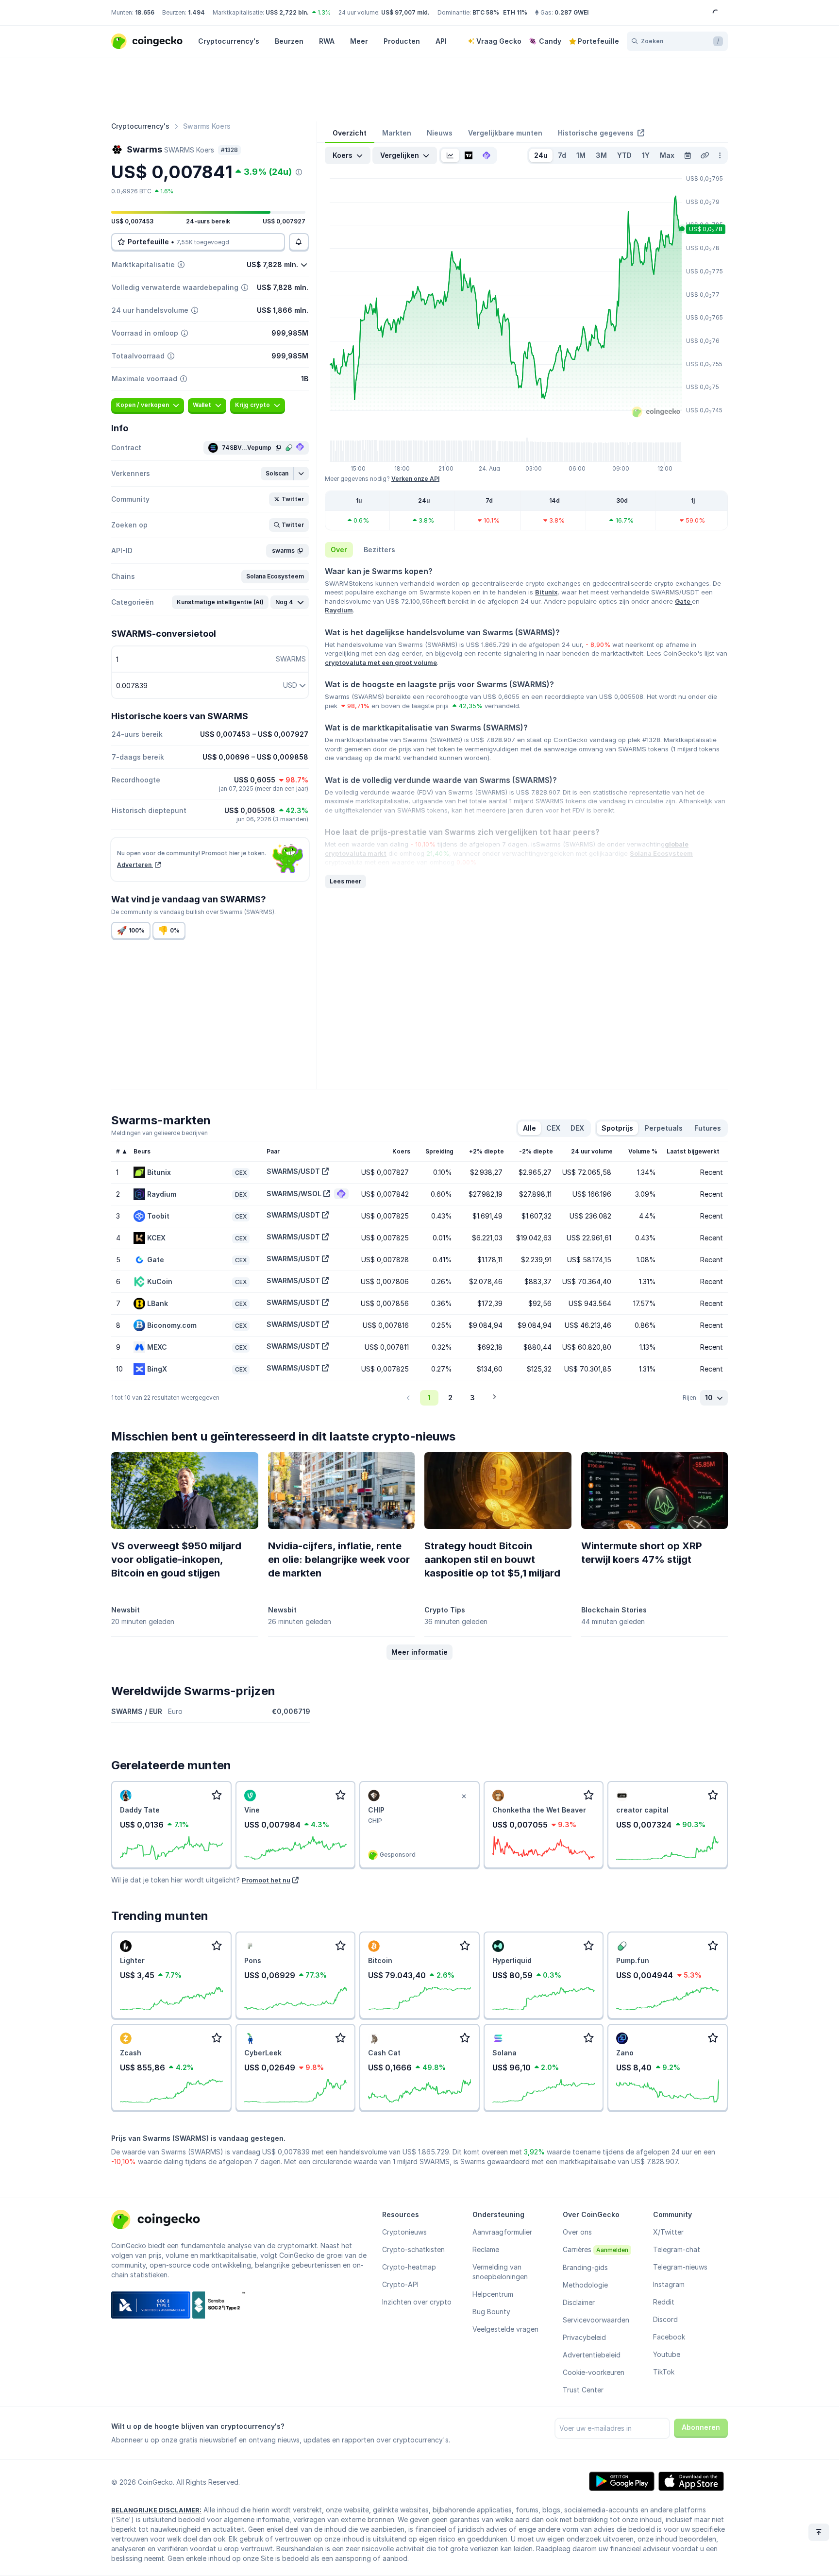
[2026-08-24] (688, 155)
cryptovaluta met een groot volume (381, 662)
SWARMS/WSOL (294, 1194)
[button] (277, 474)
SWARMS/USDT (293, 1171)
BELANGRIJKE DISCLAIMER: (156, 2510)
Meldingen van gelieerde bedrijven (159, 1133)
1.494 (196, 12)
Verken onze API (415, 479)
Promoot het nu (266, 1880)
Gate (683, 601)
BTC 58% (486, 12)
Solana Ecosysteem (661, 853)
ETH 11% (515, 12)
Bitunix (546, 592)
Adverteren (135, 865)
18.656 (145, 12)
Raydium (339, 610)
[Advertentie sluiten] (464, 1796)
